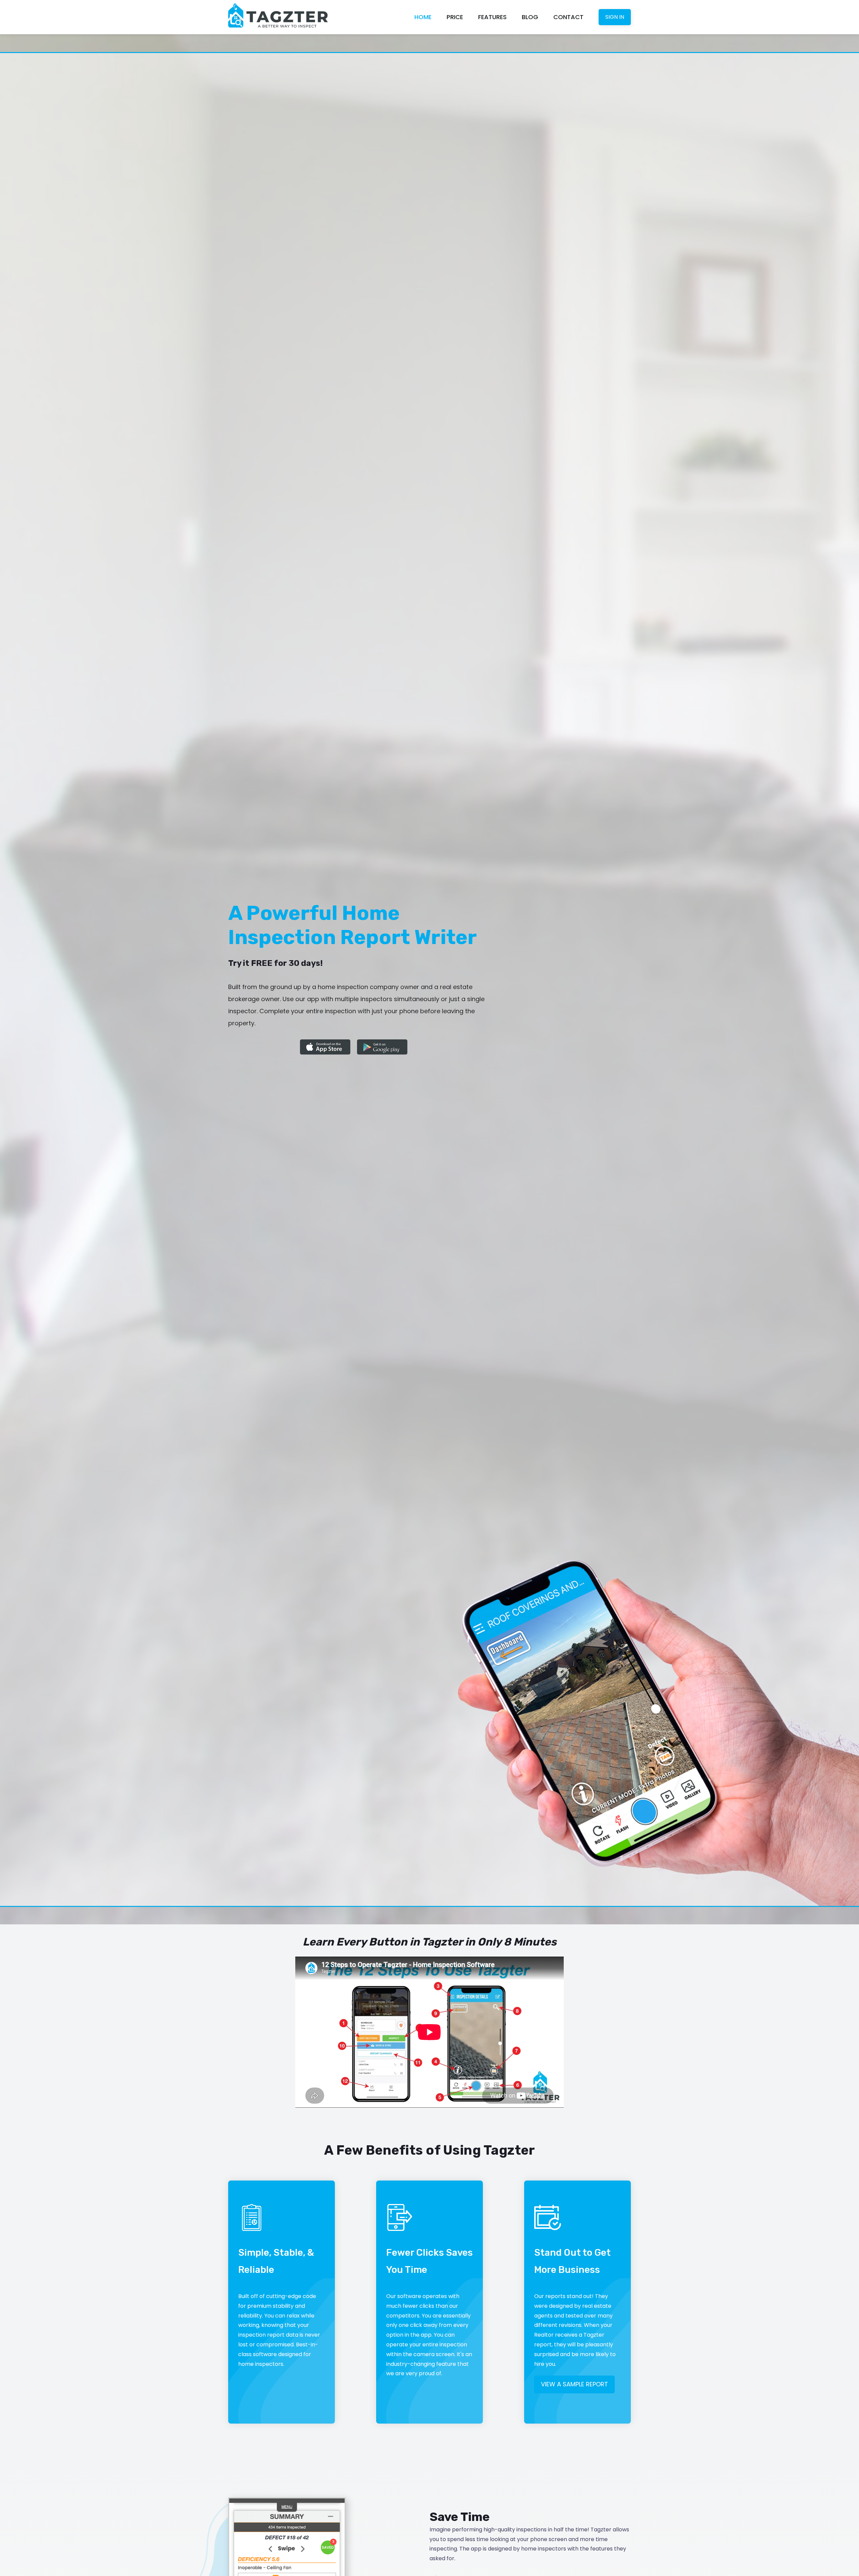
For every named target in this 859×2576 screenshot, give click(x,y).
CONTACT (568, 17)
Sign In (615, 17)
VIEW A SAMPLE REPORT (574, 2384)
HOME (423, 17)
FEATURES (492, 17)
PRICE (455, 17)
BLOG (530, 17)
